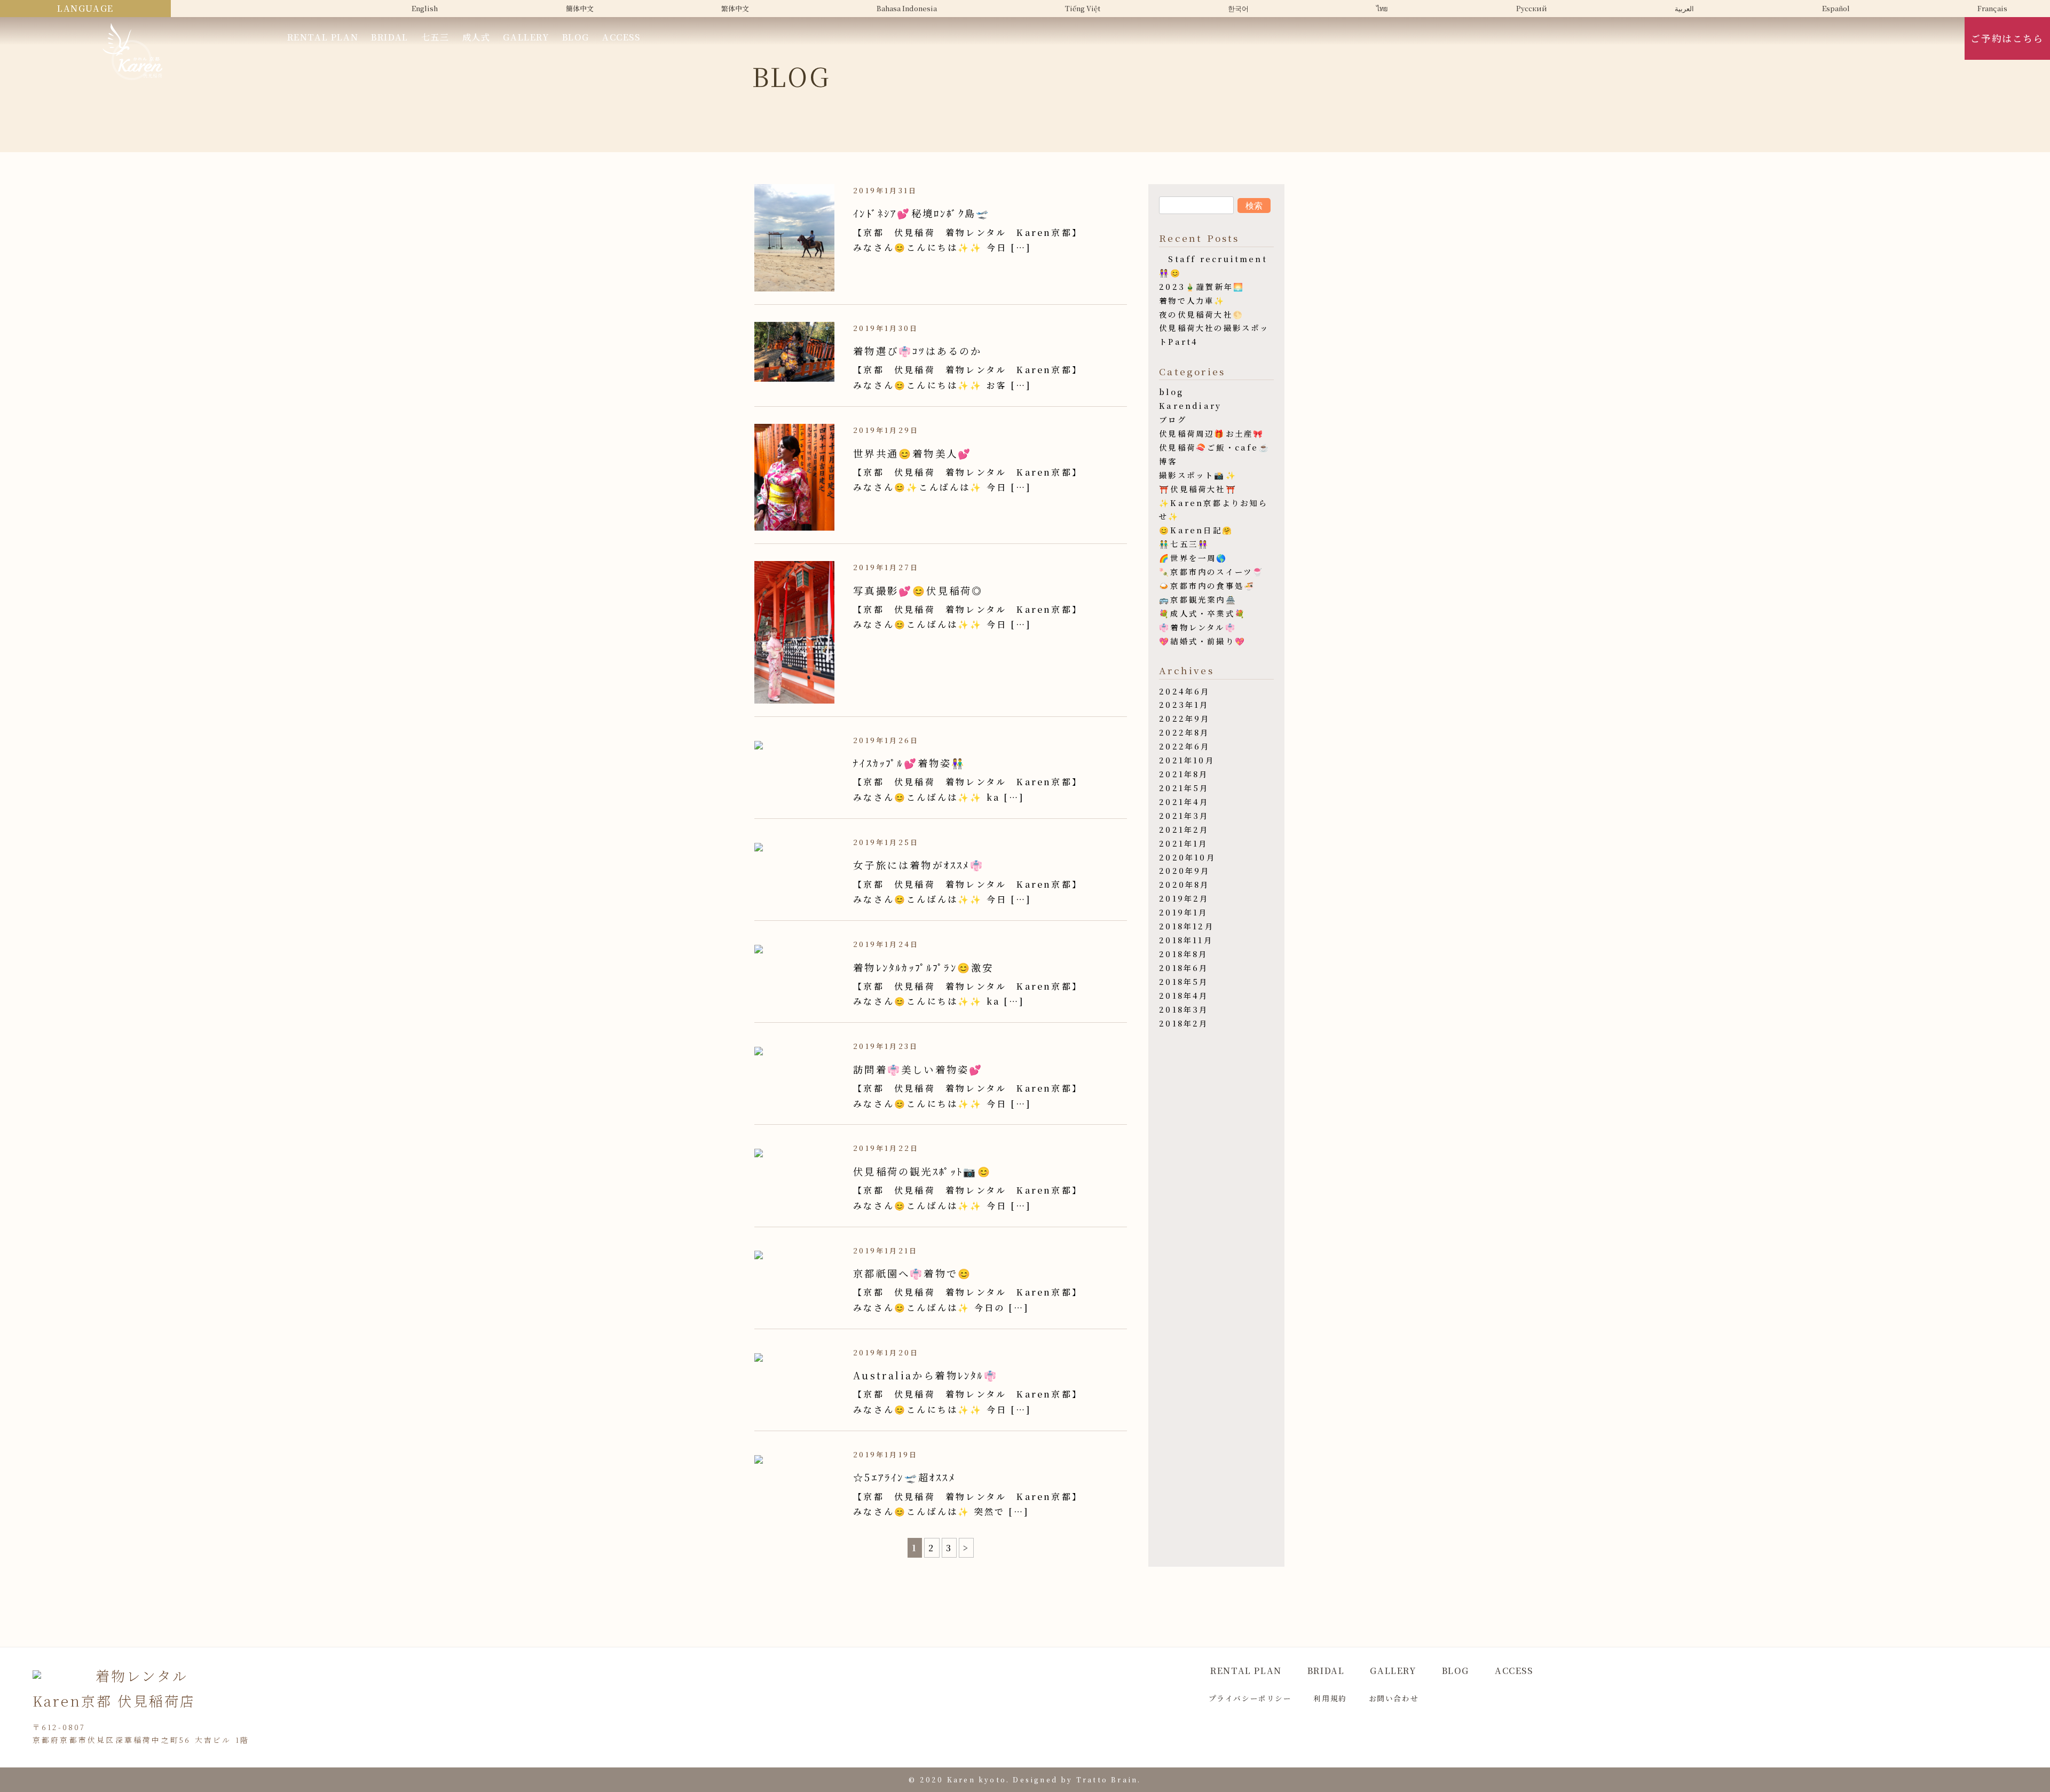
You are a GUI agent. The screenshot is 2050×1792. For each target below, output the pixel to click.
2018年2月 (1184, 1023)
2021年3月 (1184, 815)
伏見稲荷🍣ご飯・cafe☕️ (1215, 447)
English (425, 8)
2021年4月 (1184, 802)
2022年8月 (1184, 732)
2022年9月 (1184, 718)
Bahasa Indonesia (907, 8)
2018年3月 (1184, 1009)
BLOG (576, 37)
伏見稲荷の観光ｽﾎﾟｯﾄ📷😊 (922, 1171)
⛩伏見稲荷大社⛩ (1198, 489)
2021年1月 (1183, 843)
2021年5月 (1184, 788)
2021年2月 (1184, 829)
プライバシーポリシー (1250, 1698)
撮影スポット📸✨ (1198, 475)
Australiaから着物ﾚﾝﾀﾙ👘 (925, 1375)
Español (1836, 8)
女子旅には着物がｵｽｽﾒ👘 (918, 865)
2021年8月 (1184, 774)
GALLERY (526, 37)
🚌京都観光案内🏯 (1198, 599)
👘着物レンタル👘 (1198, 627)
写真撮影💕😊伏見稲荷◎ (918, 590)
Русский (1532, 8)
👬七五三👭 (1184, 544)
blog (1171, 392)
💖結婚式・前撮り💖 (1203, 641)
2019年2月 (1184, 898)
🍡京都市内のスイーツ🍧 (1211, 571)
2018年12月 (1186, 926)
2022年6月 (1184, 746)
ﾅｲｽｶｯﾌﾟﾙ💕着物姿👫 (909, 763)
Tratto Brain (1107, 1779)
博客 (1168, 461)
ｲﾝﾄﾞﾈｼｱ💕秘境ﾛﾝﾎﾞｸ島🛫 (921, 213)
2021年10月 (1187, 760)
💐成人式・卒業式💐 (1203, 613)
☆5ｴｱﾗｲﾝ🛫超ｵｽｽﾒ (904, 1477)
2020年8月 (1184, 884)
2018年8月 (1183, 954)
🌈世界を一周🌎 (1193, 558)
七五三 (435, 37)
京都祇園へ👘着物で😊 (912, 1273)
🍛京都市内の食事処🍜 (1207, 585)
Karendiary (1190, 405)
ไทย (1382, 8)
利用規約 (1330, 1698)
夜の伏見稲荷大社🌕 (1201, 314)
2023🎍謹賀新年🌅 (1202, 286)
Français (1992, 8)
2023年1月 (1184, 704)
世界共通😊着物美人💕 (912, 453)
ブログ (1173, 419)
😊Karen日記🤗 (1196, 530)
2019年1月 (1183, 912)
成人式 (476, 37)
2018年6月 (1184, 968)
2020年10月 (1187, 857)
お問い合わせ (1394, 1698)
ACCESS (621, 37)
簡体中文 (580, 8)
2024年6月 (1184, 691)
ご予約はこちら (2007, 38)
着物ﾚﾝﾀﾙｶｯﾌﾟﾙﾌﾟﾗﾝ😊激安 (923, 967)
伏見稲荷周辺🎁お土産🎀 (1212, 433)
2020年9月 (1184, 870)
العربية (1684, 8)
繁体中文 (735, 8)
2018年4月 (1184, 995)
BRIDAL (390, 37)
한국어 (1238, 8)
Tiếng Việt (1083, 8)
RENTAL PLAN (323, 37)
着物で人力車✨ (1192, 300)
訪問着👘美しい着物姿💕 (918, 1069)
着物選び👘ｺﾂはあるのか (917, 351)
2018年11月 (1186, 940)
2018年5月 (1184, 981)
